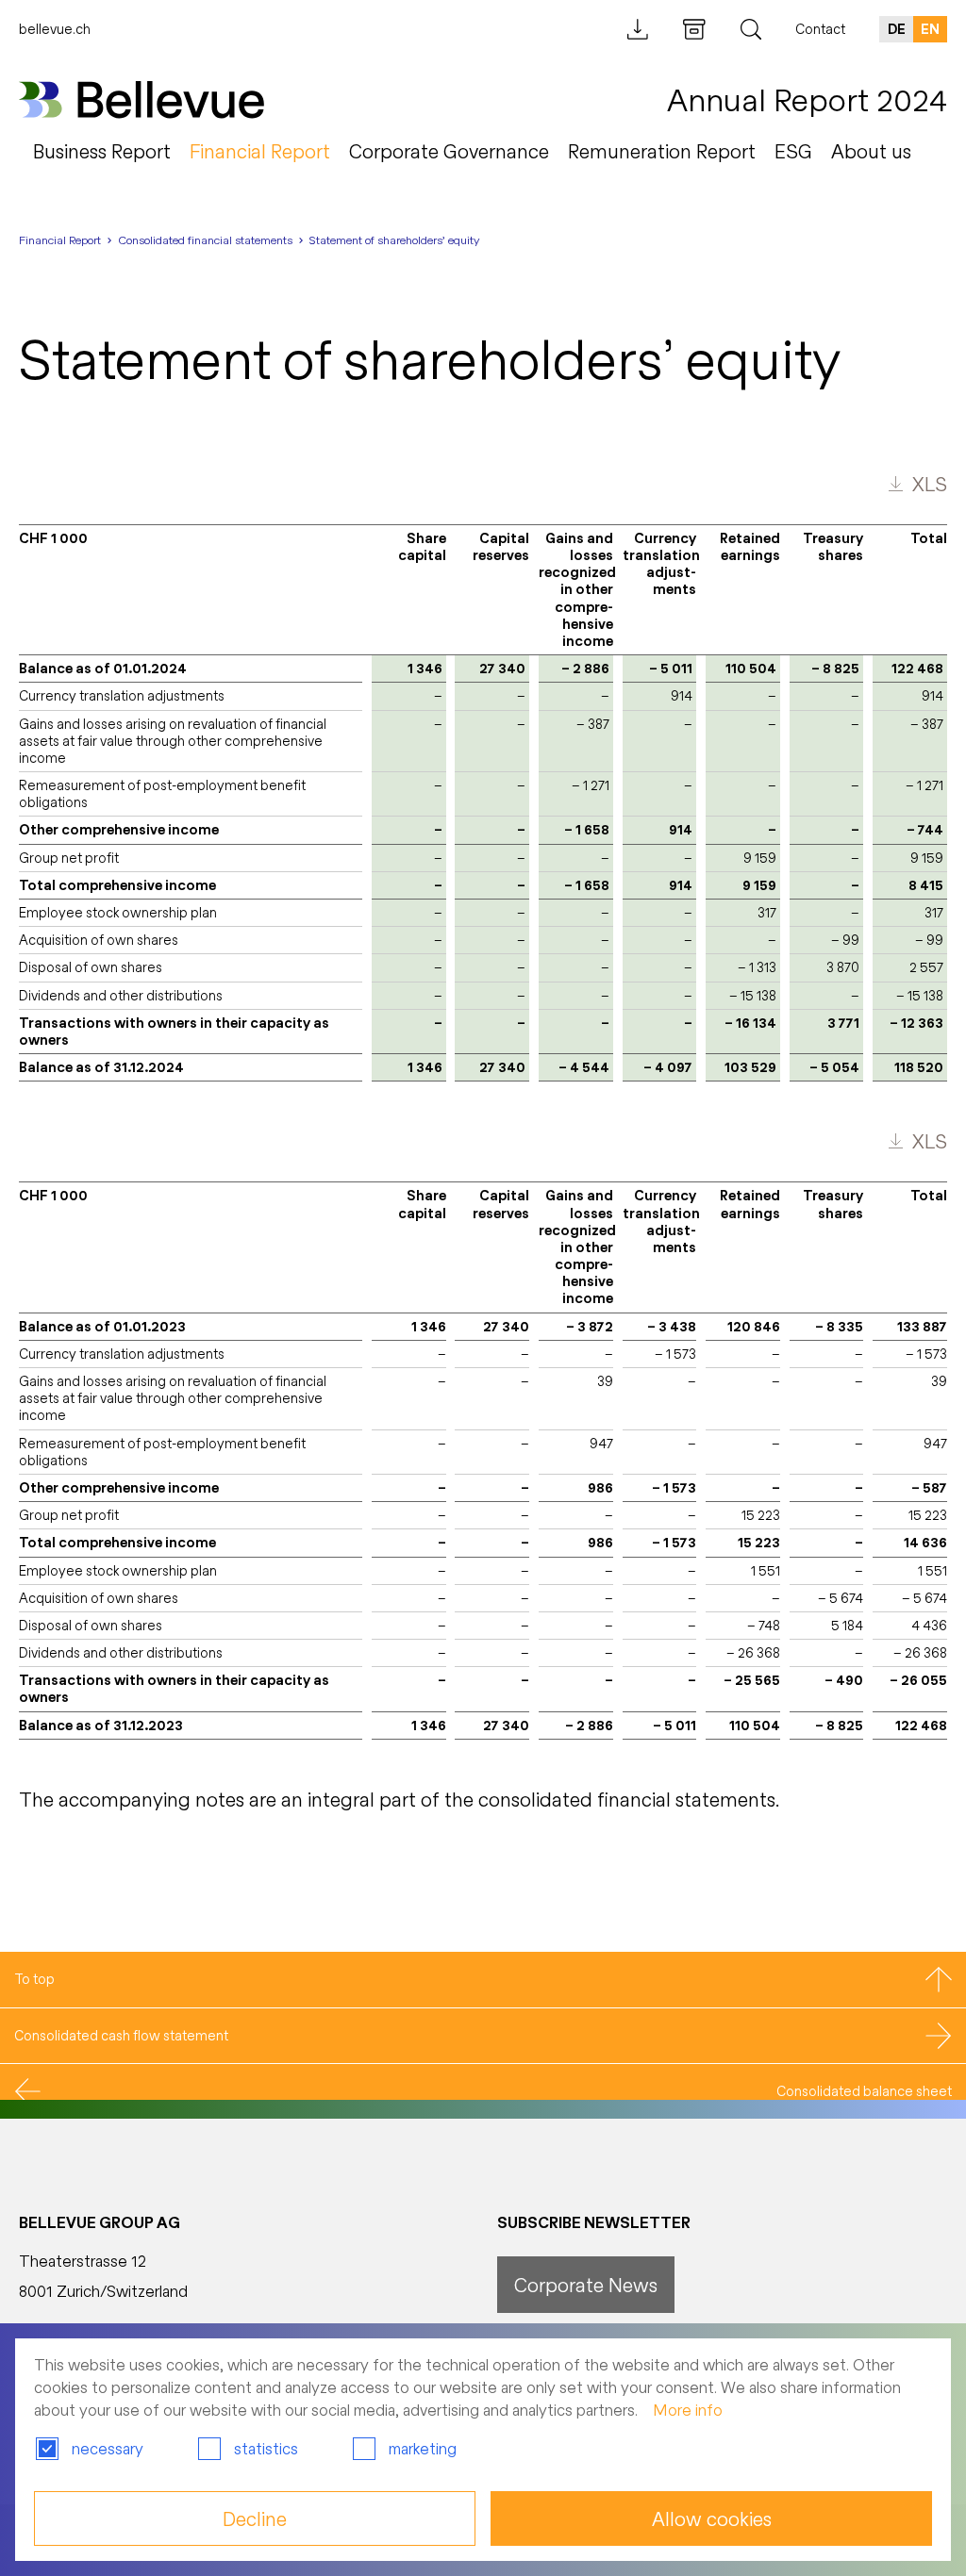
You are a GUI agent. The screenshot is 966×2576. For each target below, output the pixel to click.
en (930, 29)
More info (688, 2410)
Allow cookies (712, 2518)
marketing (423, 2448)
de (897, 29)
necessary (108, 2448)
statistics (266, 2448)
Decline (255, 2518)
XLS (930, 484)
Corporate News (586, 2285)
